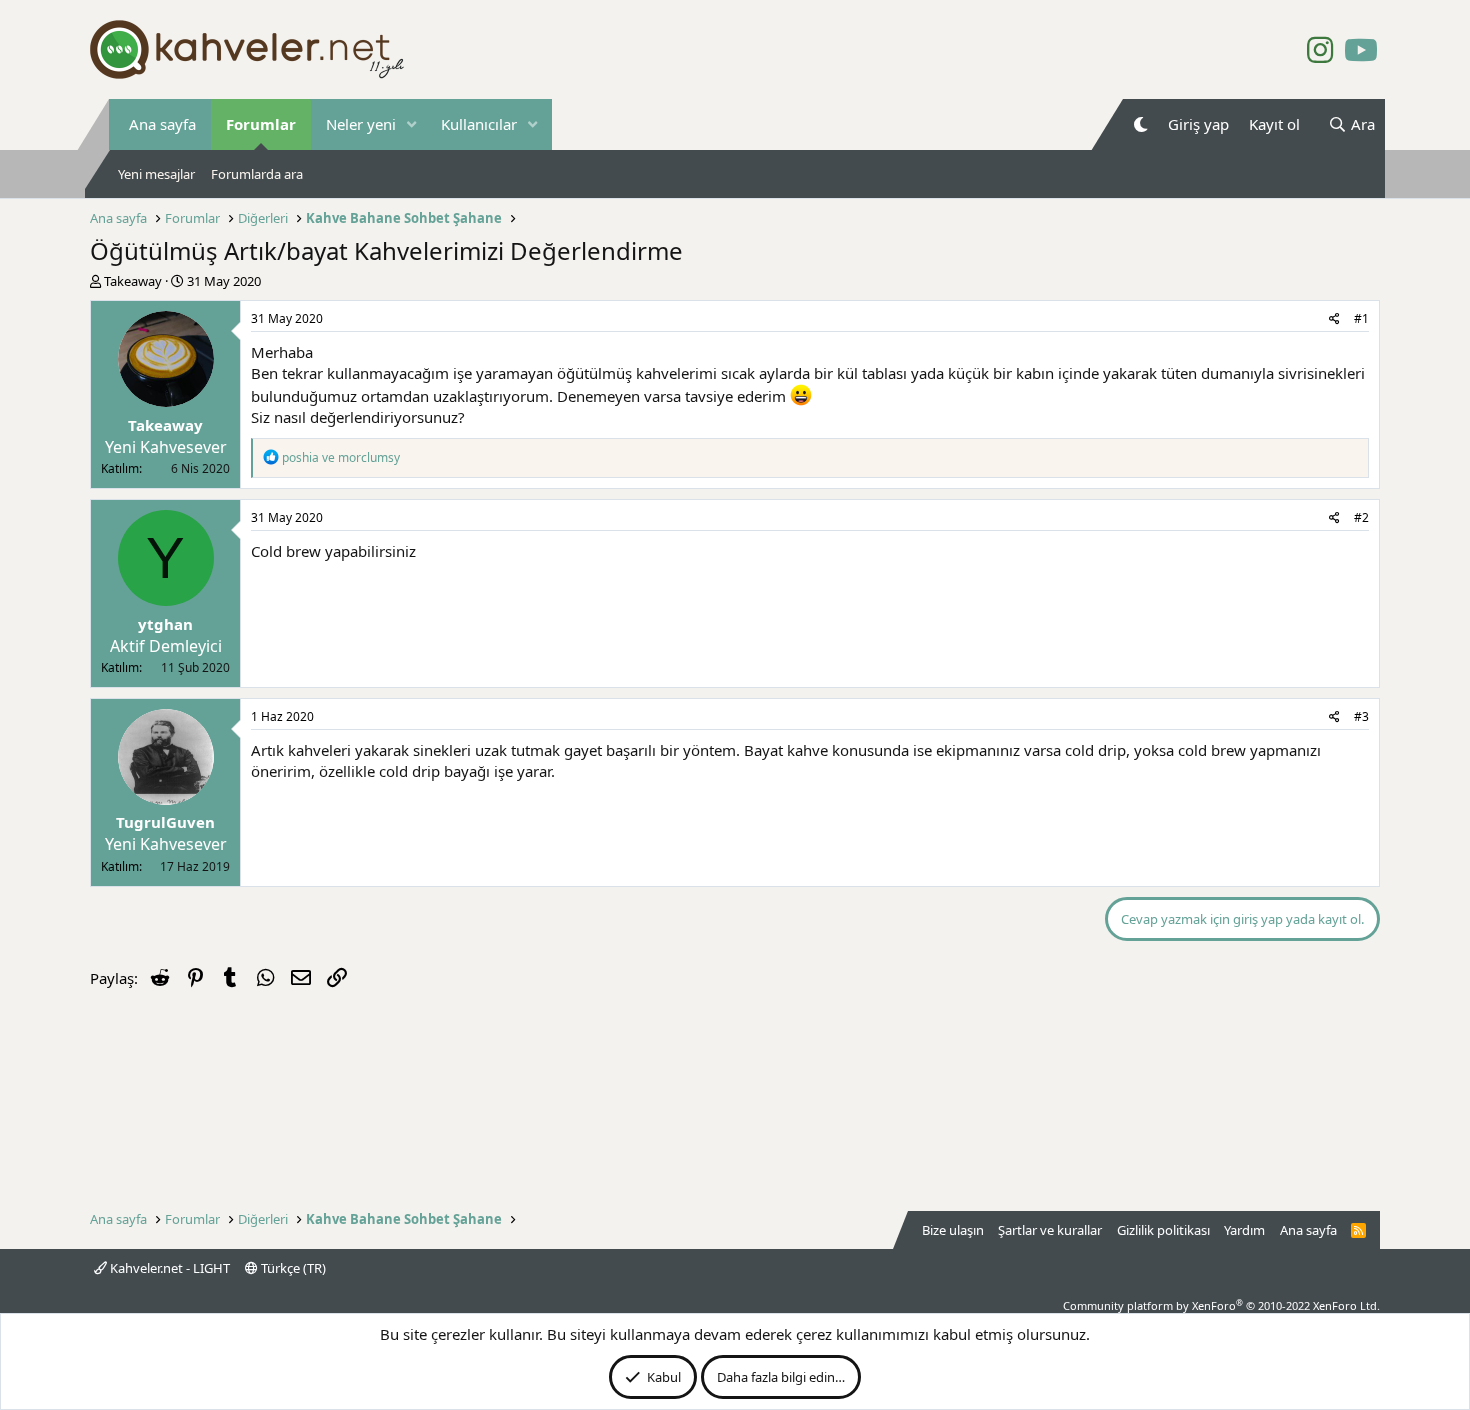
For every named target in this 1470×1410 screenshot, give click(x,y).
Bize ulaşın (953, 1230)
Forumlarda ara (257, 174)
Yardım (1244, 1230)
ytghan (165, 624)
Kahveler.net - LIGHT (168, 1268)
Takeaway (133, 281)
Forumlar (261, 124)
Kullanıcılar (479, 124)
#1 (1361, 318)
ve (341, 457)
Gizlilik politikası (1163, 1230)
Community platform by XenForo (1221, 1305)
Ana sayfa (162, 124)
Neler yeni (361, 124)
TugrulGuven (165, 822)
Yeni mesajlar (156, 174)
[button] (412, 124)
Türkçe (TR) (292, 1268)
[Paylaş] (1334, 319)
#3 (1361, 716)
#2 (1361, 517)
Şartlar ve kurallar (1050, 1230)
